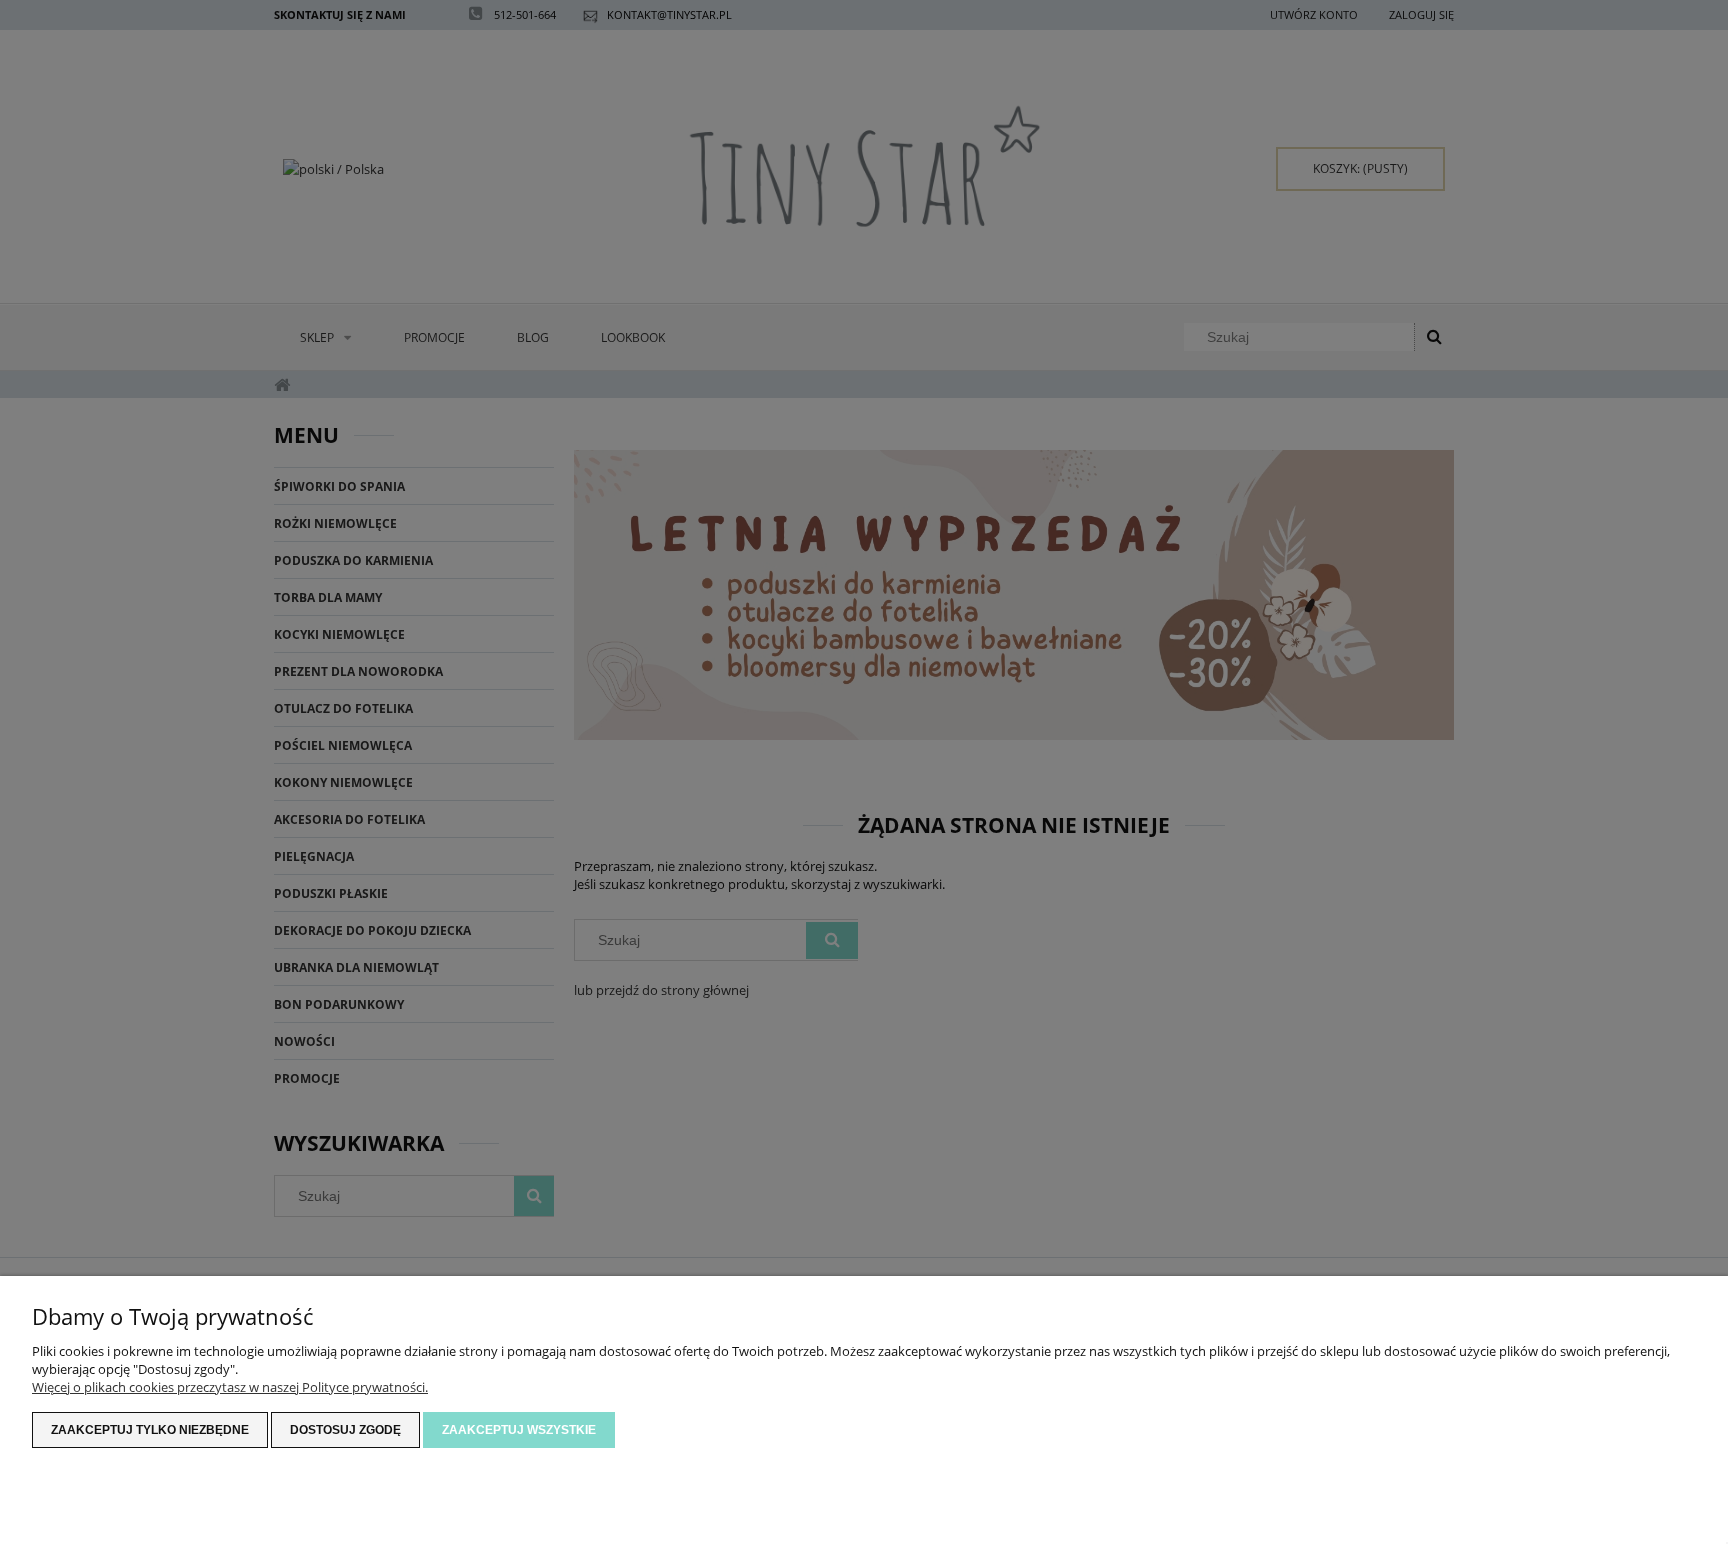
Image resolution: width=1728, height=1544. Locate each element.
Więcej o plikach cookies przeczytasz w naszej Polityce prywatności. (230, 1387)
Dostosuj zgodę (345, 1430)
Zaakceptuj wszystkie (519, 1430)
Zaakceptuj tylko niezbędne (150, 1430)
